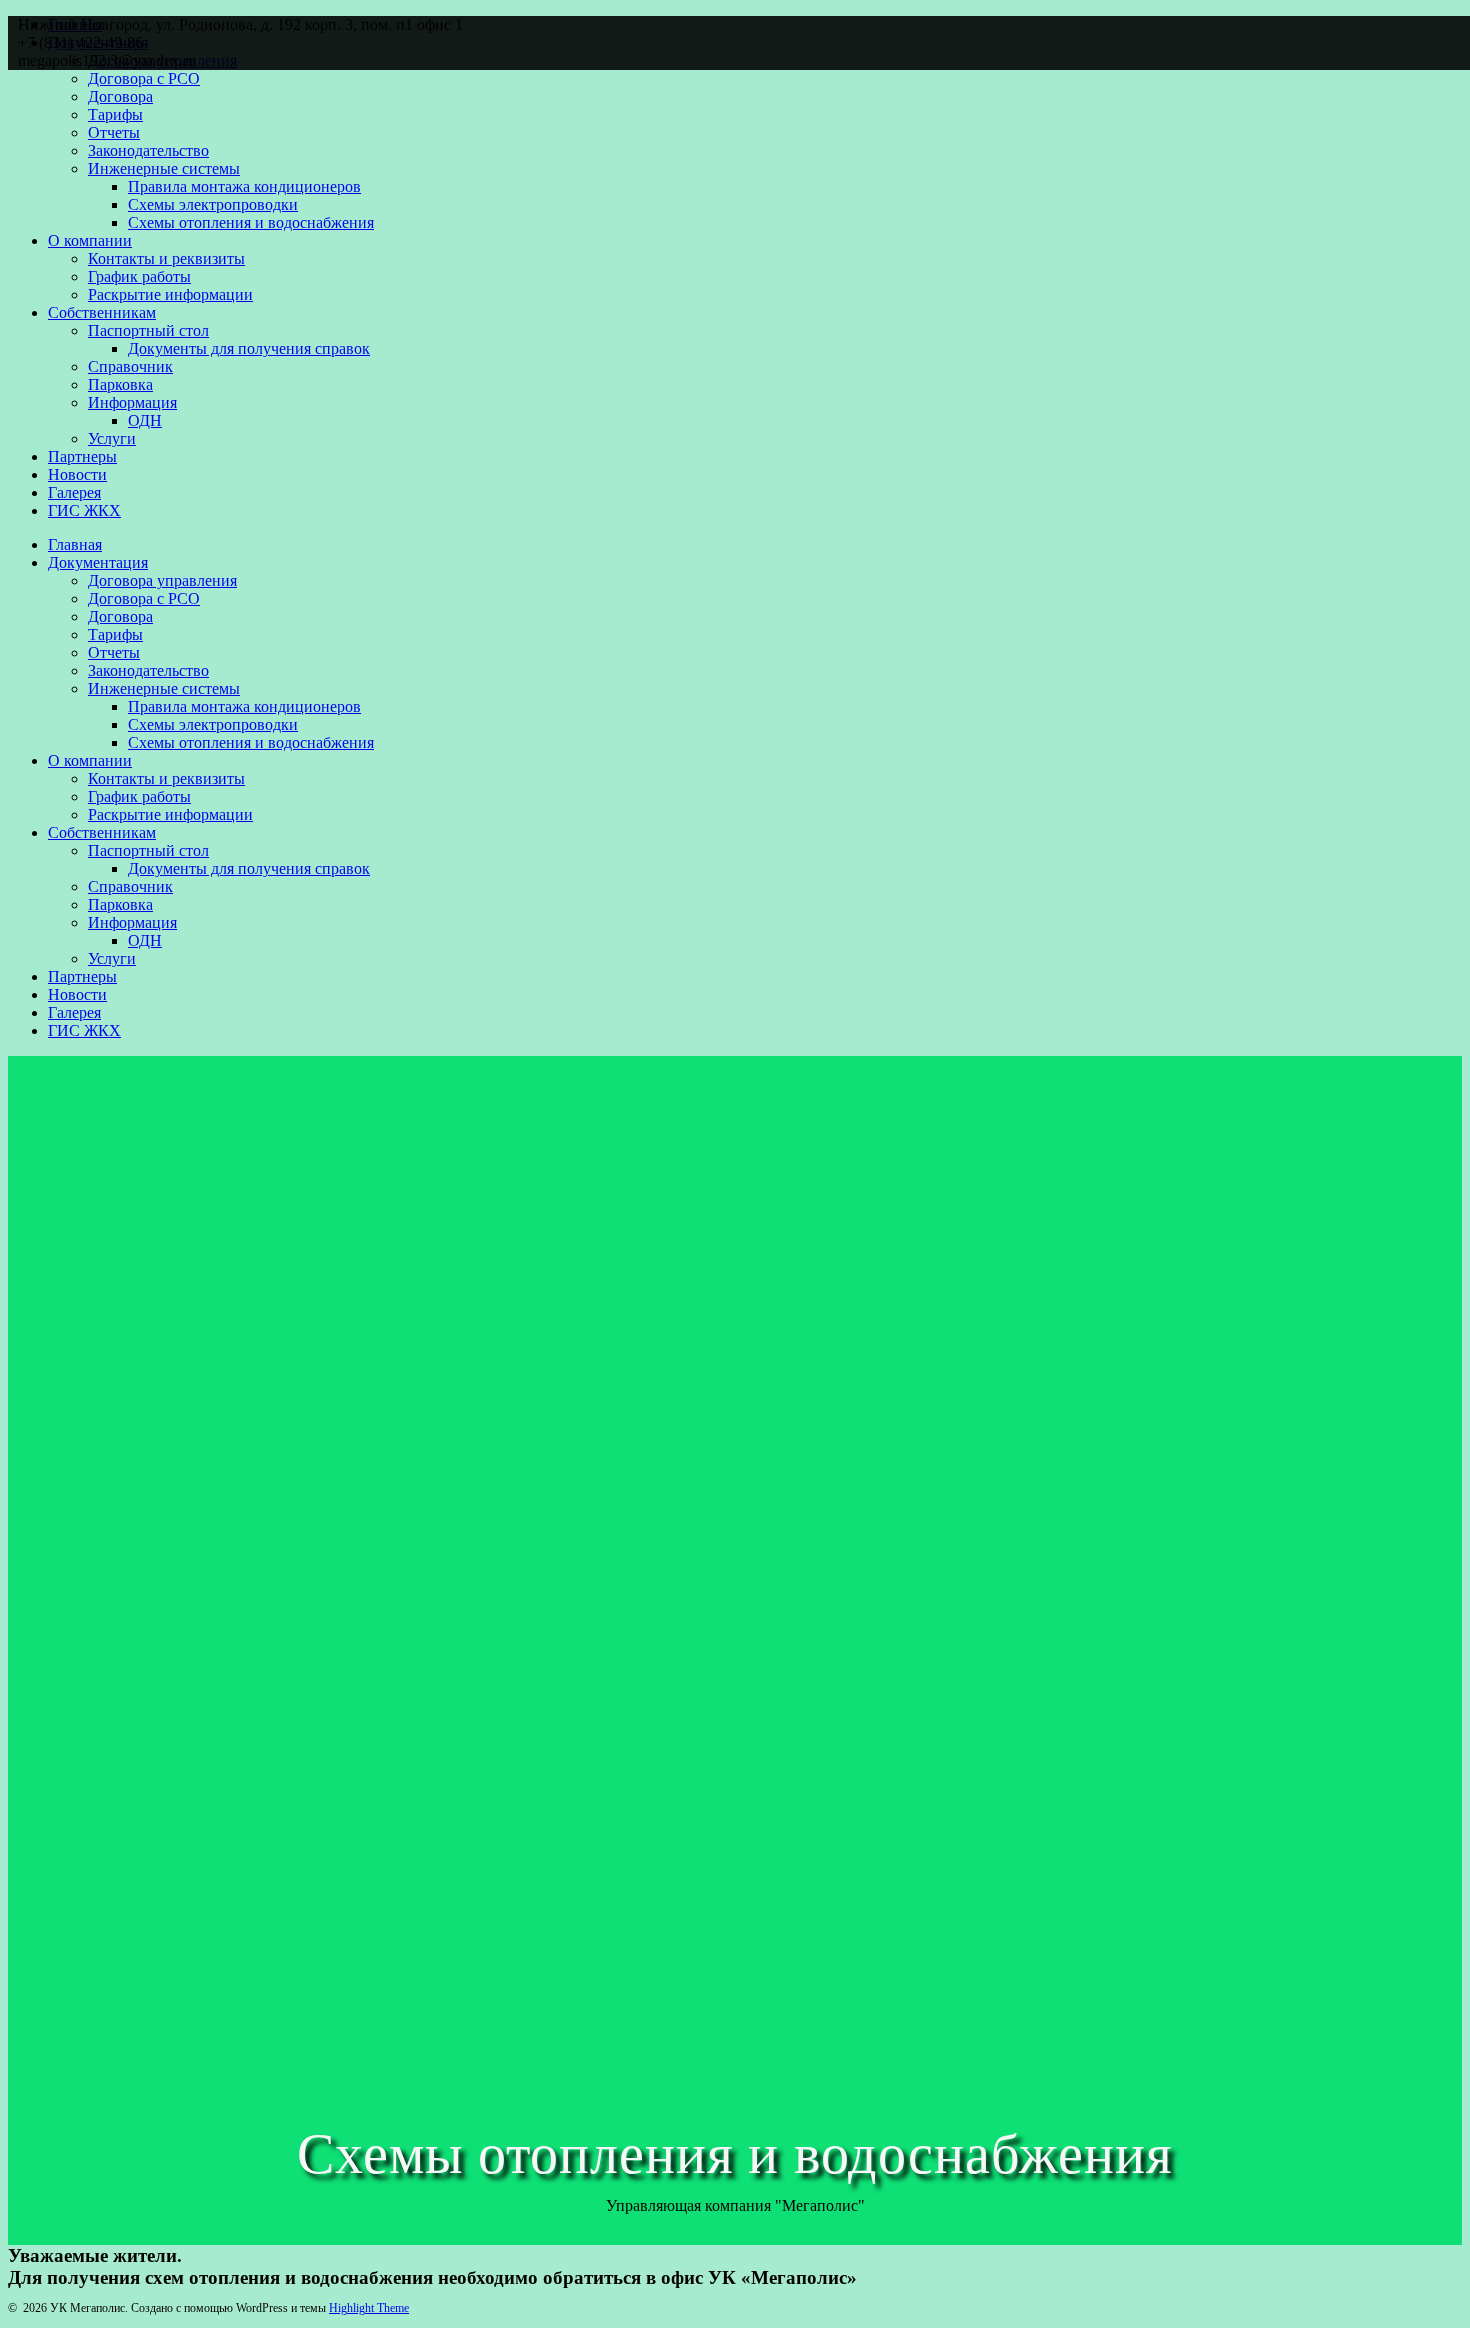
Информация (132, 402)
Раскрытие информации (170, 294)
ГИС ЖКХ (84, 510)
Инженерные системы (164, 168)
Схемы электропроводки (213, 204)
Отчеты (114, 132)
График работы (139, 276)
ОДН (145, 420)
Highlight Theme (369, 2308)
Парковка (120, 384)
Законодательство (148, 150)
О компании (90, 240)
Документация (98, 562)
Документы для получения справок (249, 348)
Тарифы (115, 114)
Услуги (112, 438)
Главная (75, 544)
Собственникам (102, 312)
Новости (77, 474)
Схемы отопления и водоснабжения (251, 222)
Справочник (130, 366)
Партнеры (82, 456)
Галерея (74, 492)
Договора (120, 96)
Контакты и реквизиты (166, 258)
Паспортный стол (148, 330)
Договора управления (162, 580)
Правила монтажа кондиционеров (244, 186)
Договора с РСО (144, 78)
